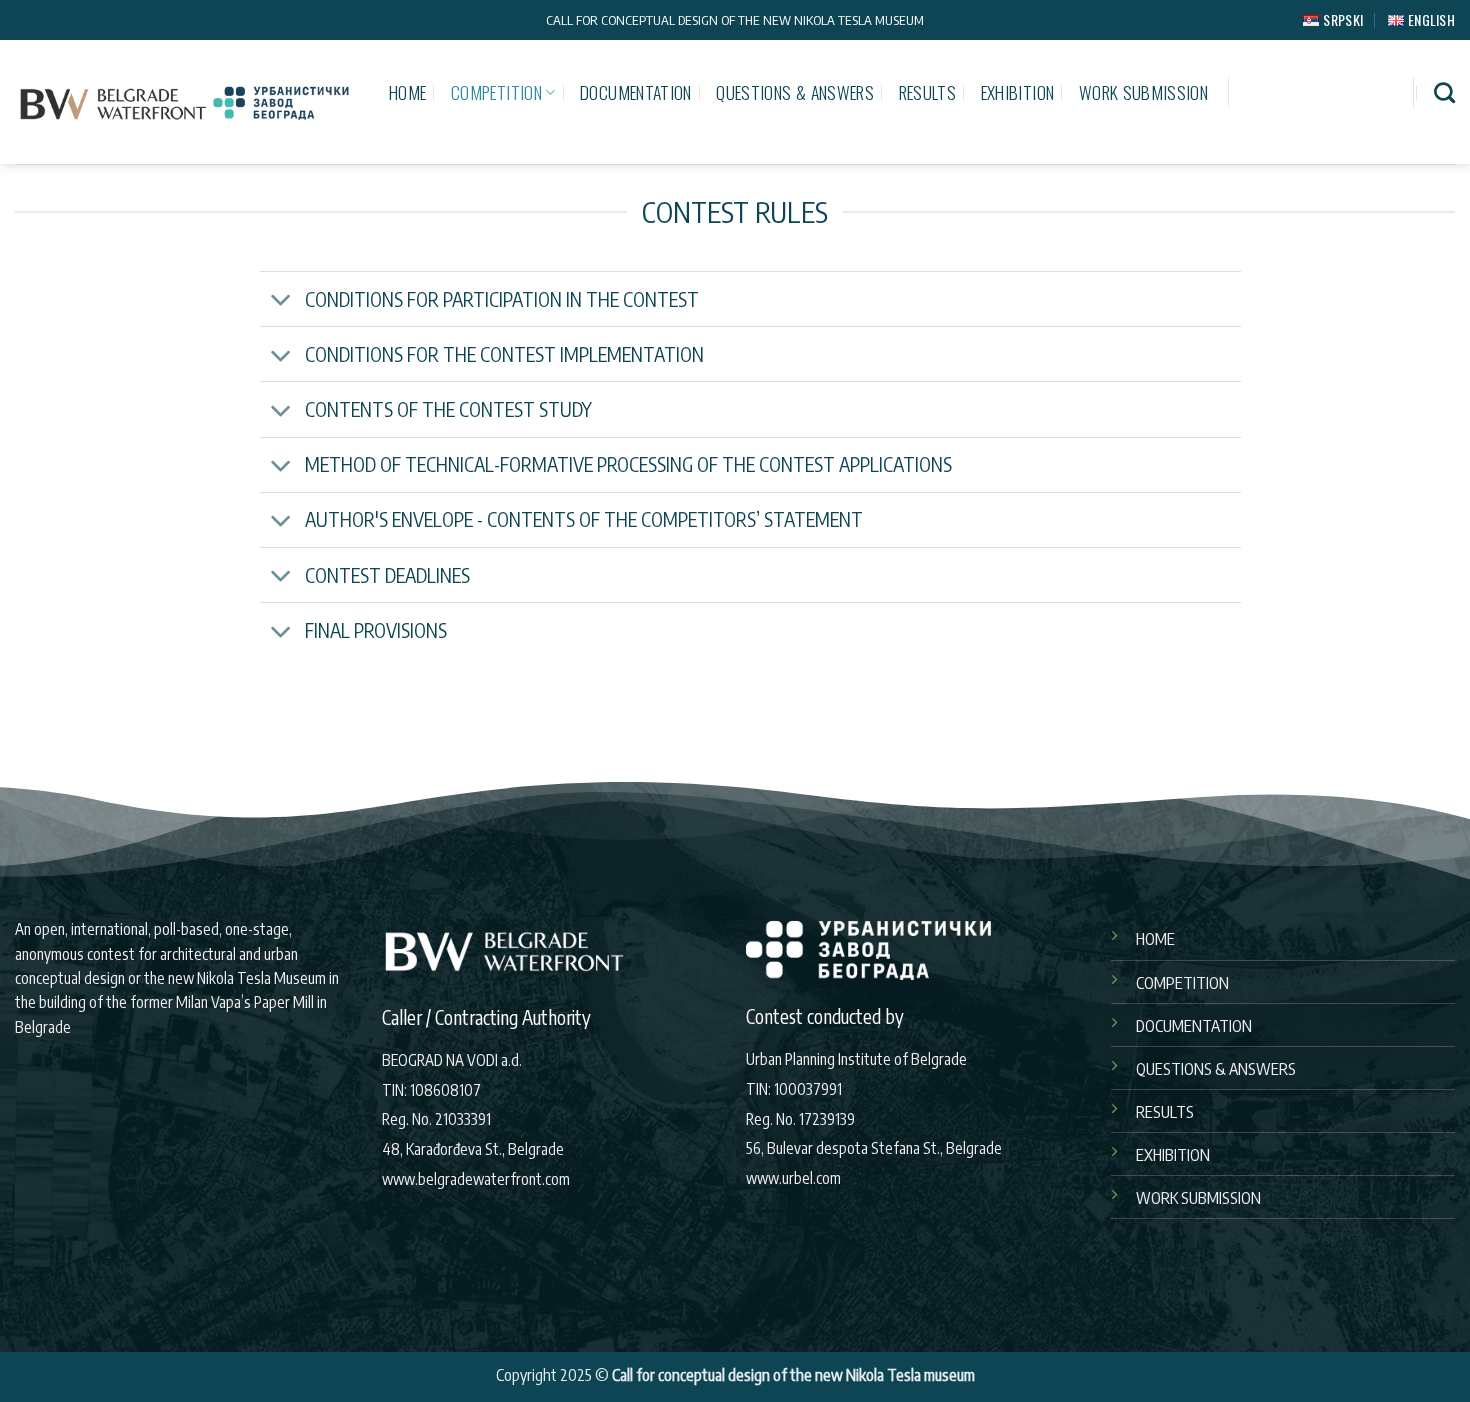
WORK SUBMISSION (1143, 92)
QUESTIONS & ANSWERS (795, 92)
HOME (407, 92)
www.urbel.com (793, 1177)
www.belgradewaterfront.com (476, 1178)
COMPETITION (496, 92)
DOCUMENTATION (636, 92)
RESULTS (927, 92)
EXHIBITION (1018, 92)
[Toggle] (281, 301)
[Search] (1444, 92)
